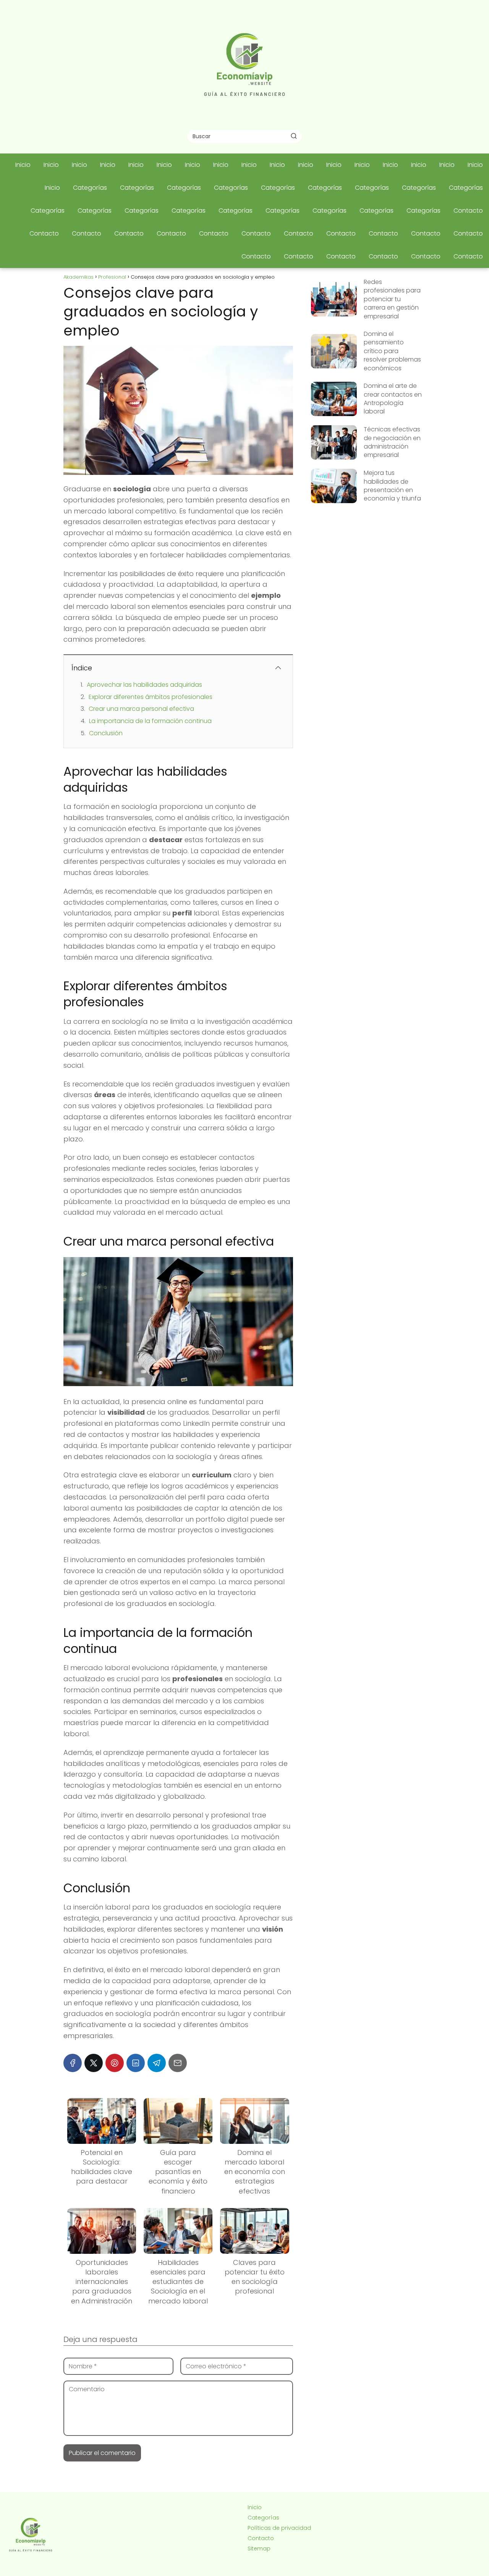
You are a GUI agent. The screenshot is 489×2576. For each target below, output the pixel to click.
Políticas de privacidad (279, 2528)
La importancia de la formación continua (150, 721)
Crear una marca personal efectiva (141, 709)
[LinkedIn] (136, 2063)
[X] (94, 2063)
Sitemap (259, 2549)
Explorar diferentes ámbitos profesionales (151, 697)
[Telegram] (157, 2063)
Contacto (468, 211)
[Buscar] (294, 136)
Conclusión (106, 733)
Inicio (23, 165)
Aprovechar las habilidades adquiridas (144, 685)
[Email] (178, 2063)
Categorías (90, 188)
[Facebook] (73, 2063)
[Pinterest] (115, 2063)
